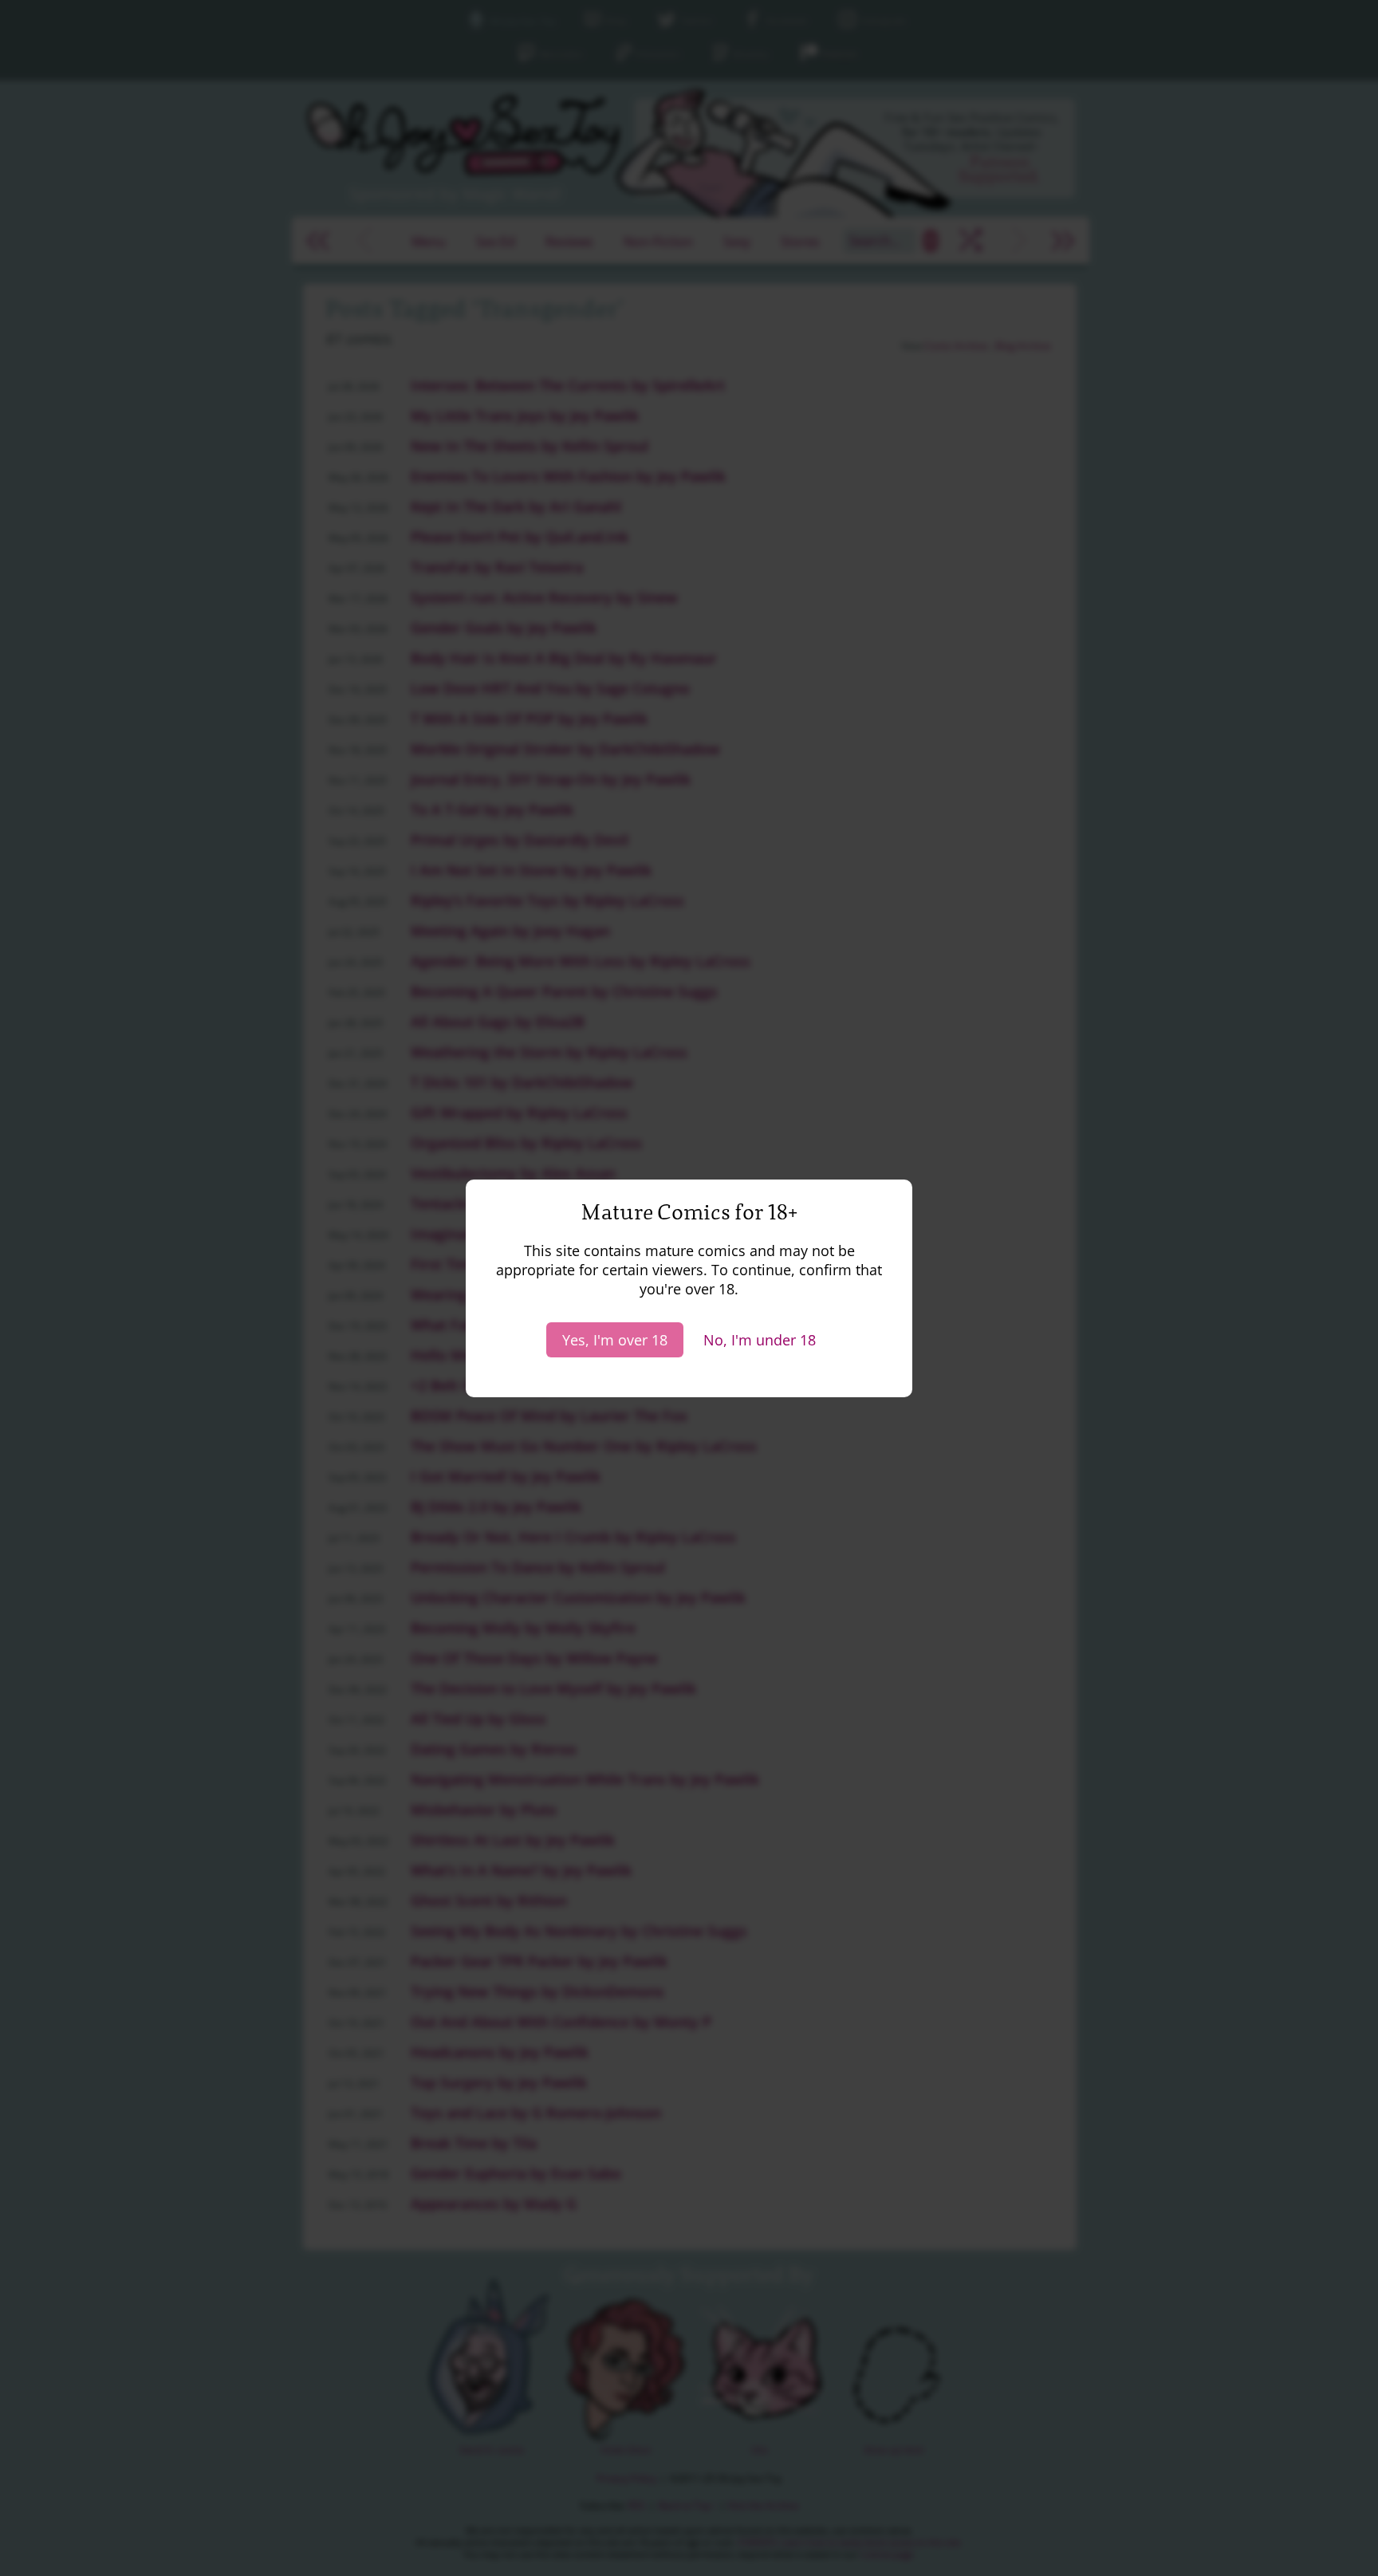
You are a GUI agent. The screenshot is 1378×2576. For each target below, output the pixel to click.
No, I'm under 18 (760, 1340)
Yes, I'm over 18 (615, 1340)
